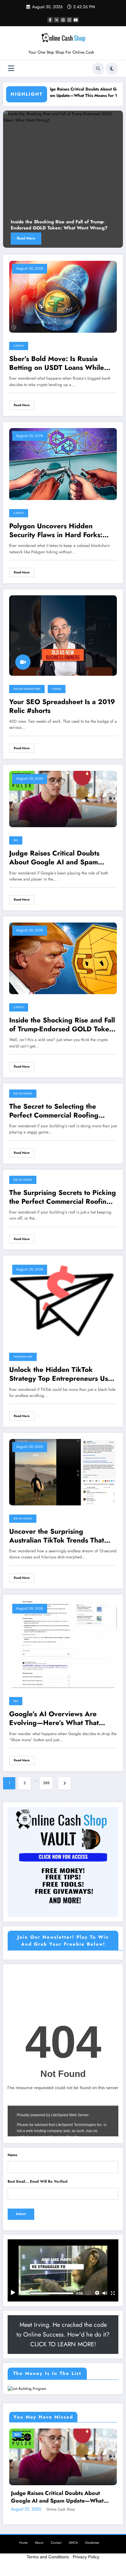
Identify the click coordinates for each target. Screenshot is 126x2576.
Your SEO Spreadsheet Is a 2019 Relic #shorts (62, 706)
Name (13, 2155)
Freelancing (23, 1357)
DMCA (73, 2543)
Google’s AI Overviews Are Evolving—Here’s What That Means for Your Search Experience (54, 1719)
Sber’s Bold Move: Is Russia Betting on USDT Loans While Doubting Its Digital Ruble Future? (57, 363)
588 (46, 1783)
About (39, 2543)
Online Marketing (27, 689)
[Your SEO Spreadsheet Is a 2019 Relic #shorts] (63, 635)
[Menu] (11, 68)
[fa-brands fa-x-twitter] (57, 20)
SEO (16, 840)
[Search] (98, 69)
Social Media (23, 1093)
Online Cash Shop (61, 2509)
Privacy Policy (86, 2557)
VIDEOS (57, 689)
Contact (56, 2543)
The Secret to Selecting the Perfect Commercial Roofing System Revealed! (54, 1111)
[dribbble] (63, 20)
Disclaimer (92, 2543)
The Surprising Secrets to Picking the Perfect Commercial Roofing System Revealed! (63, 1197)
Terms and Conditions (48, 2557)
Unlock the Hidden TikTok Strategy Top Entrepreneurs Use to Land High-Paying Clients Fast (61, 1374)
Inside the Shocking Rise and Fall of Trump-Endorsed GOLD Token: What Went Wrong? (59, 225)
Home (23, 2543)
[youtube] (76, 20)
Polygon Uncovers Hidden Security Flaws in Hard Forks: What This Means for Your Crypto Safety (63, 531)
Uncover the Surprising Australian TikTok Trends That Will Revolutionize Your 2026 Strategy (57, 1536)
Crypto (19, 346)
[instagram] (69, 20)
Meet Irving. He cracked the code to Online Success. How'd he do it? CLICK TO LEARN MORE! (63, 2335)
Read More (26, 238)
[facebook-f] (50, 20)
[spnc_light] (112, 69)
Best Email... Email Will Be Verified (37, 2181)
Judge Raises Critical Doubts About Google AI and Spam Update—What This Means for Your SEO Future (62, 93)
